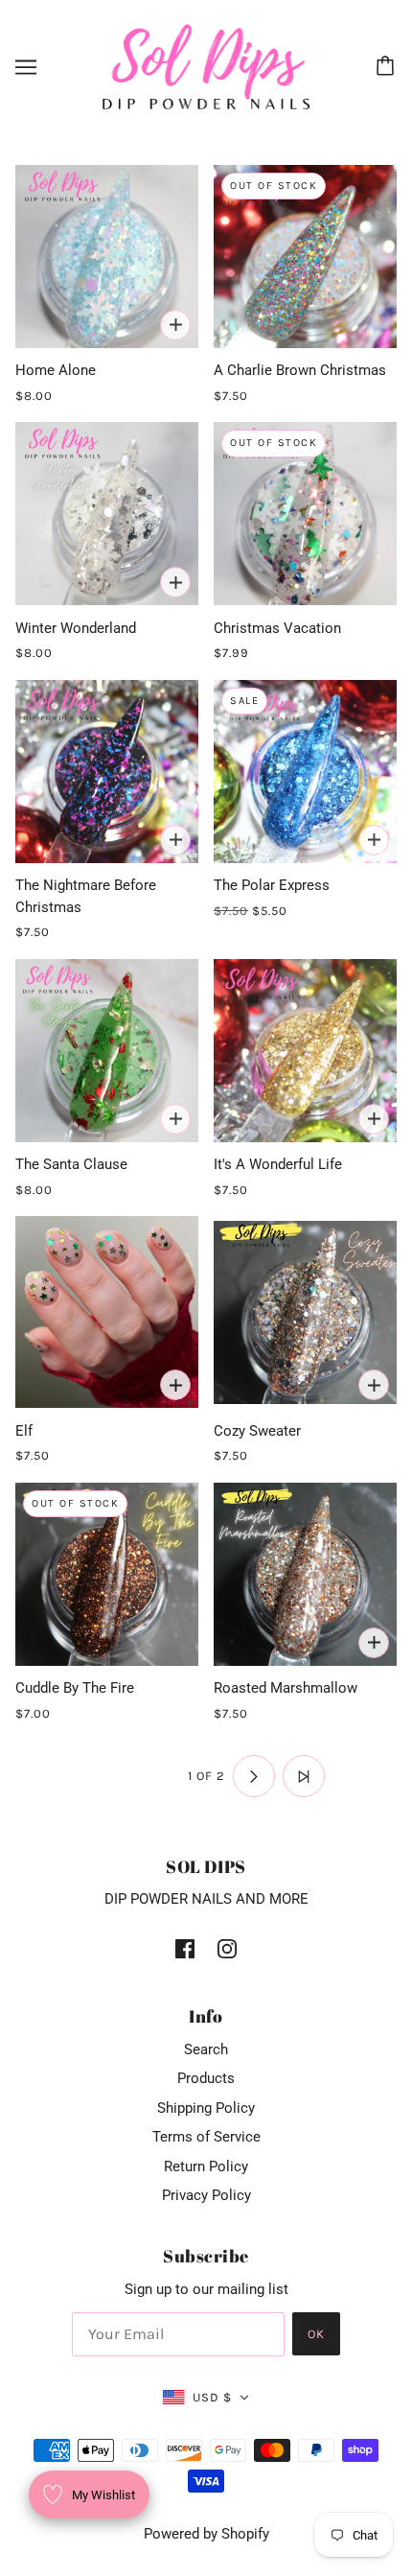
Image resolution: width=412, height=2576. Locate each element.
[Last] (304, 1776)
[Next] (254, 1776)
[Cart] (388, 67)
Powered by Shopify (206, 2534)
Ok (316, 2334)
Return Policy (206, 2166)
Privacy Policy (206, 2195)
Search (206, 2049)
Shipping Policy (206, 2108)
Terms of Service (206, 2137)
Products (206, 2078)
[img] (185, 1948)
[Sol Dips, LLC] (206, 66)
